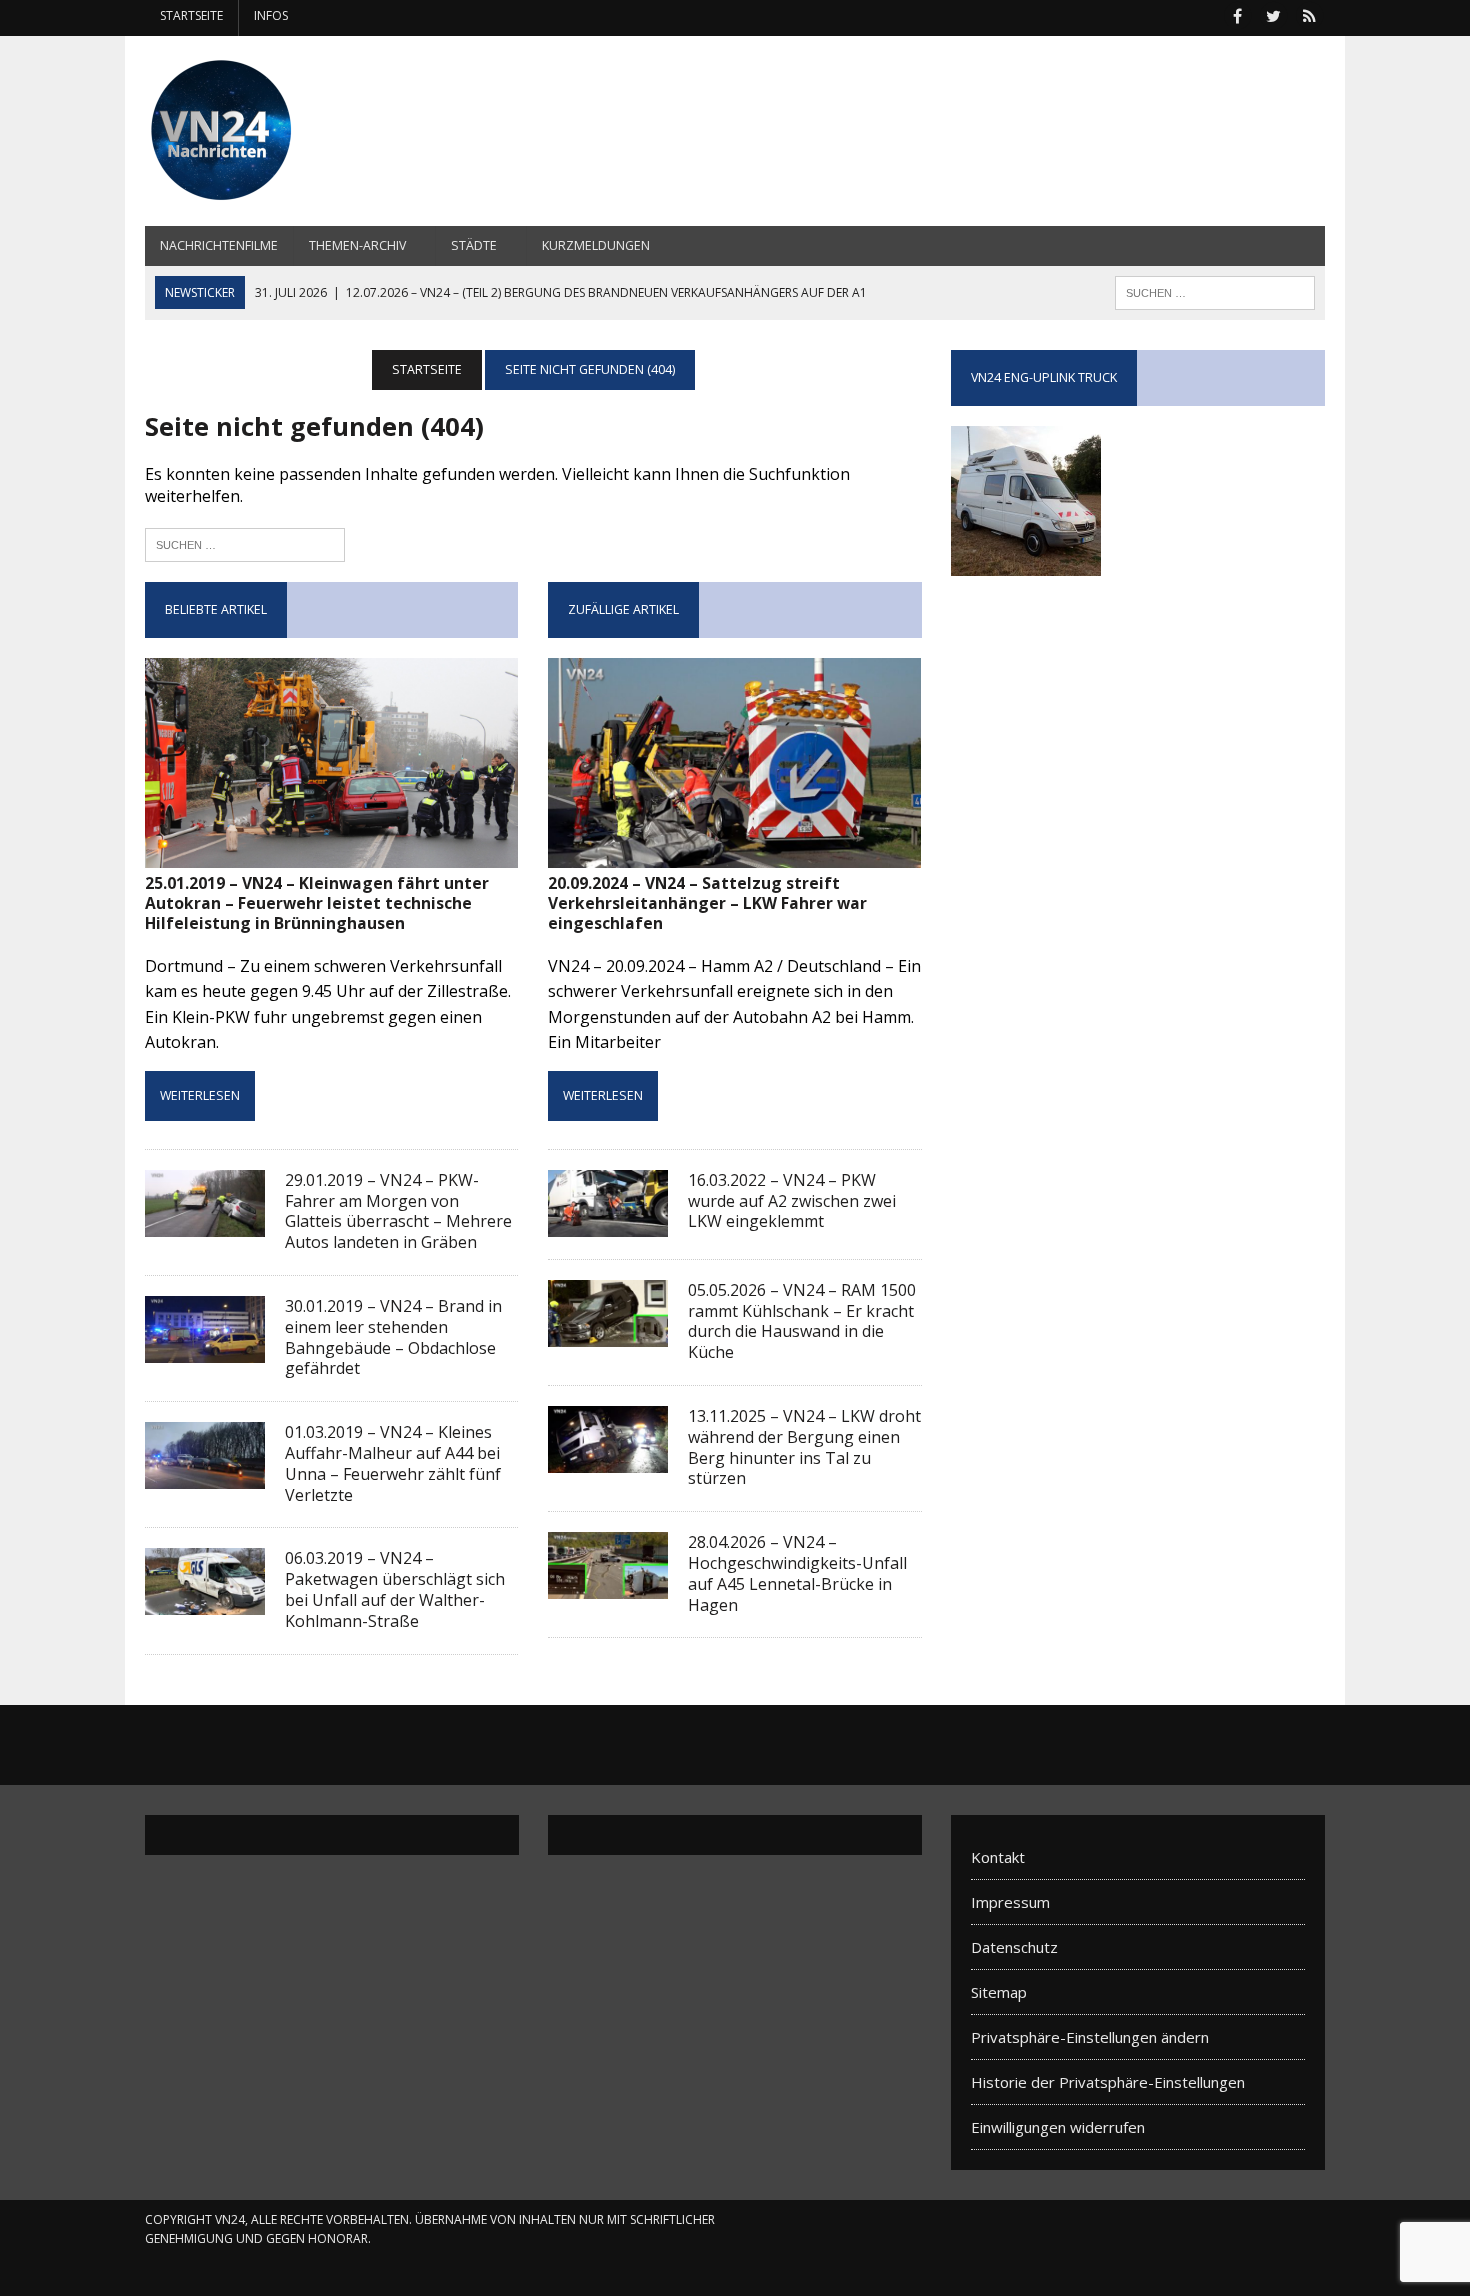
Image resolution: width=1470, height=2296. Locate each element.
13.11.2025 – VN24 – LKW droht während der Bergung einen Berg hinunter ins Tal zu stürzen (804, 1447)
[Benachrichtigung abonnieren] (1309, 14)
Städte (474, 245)
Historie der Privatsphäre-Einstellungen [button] (1108, 2082)
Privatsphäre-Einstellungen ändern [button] (1090, 2037)
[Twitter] (1273, 14)
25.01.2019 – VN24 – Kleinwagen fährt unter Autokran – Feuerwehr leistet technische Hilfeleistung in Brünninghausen (317, 903)
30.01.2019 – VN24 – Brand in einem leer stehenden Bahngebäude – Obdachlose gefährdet (393, 1337)
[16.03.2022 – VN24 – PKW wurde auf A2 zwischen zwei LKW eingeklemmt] (608, 1223)
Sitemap (999, 1992)
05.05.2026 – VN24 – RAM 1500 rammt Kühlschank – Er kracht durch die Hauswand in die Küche (802, 1321)
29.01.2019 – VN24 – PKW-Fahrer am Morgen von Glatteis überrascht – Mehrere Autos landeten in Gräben (398, 1211)
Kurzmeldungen (596, 245)
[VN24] (332, 131)
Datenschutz (1014, 1947)
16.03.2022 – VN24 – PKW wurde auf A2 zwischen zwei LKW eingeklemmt (792, 1201)
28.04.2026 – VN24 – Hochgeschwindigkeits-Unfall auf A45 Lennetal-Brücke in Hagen (797, 1573)
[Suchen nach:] (245, 542)
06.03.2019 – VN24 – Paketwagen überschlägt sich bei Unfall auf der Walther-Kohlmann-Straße (395, 1589)
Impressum (1010, 1902)
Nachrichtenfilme (219, 245)
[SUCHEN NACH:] (1215, 291)
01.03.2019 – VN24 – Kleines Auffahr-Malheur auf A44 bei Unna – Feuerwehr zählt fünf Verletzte (393, 1463)
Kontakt (998, 1857)
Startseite (191, 15)
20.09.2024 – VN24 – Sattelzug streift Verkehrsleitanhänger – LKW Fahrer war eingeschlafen (707, 903)
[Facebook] (1237, 14)
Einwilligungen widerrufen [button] (1058, 2127)
